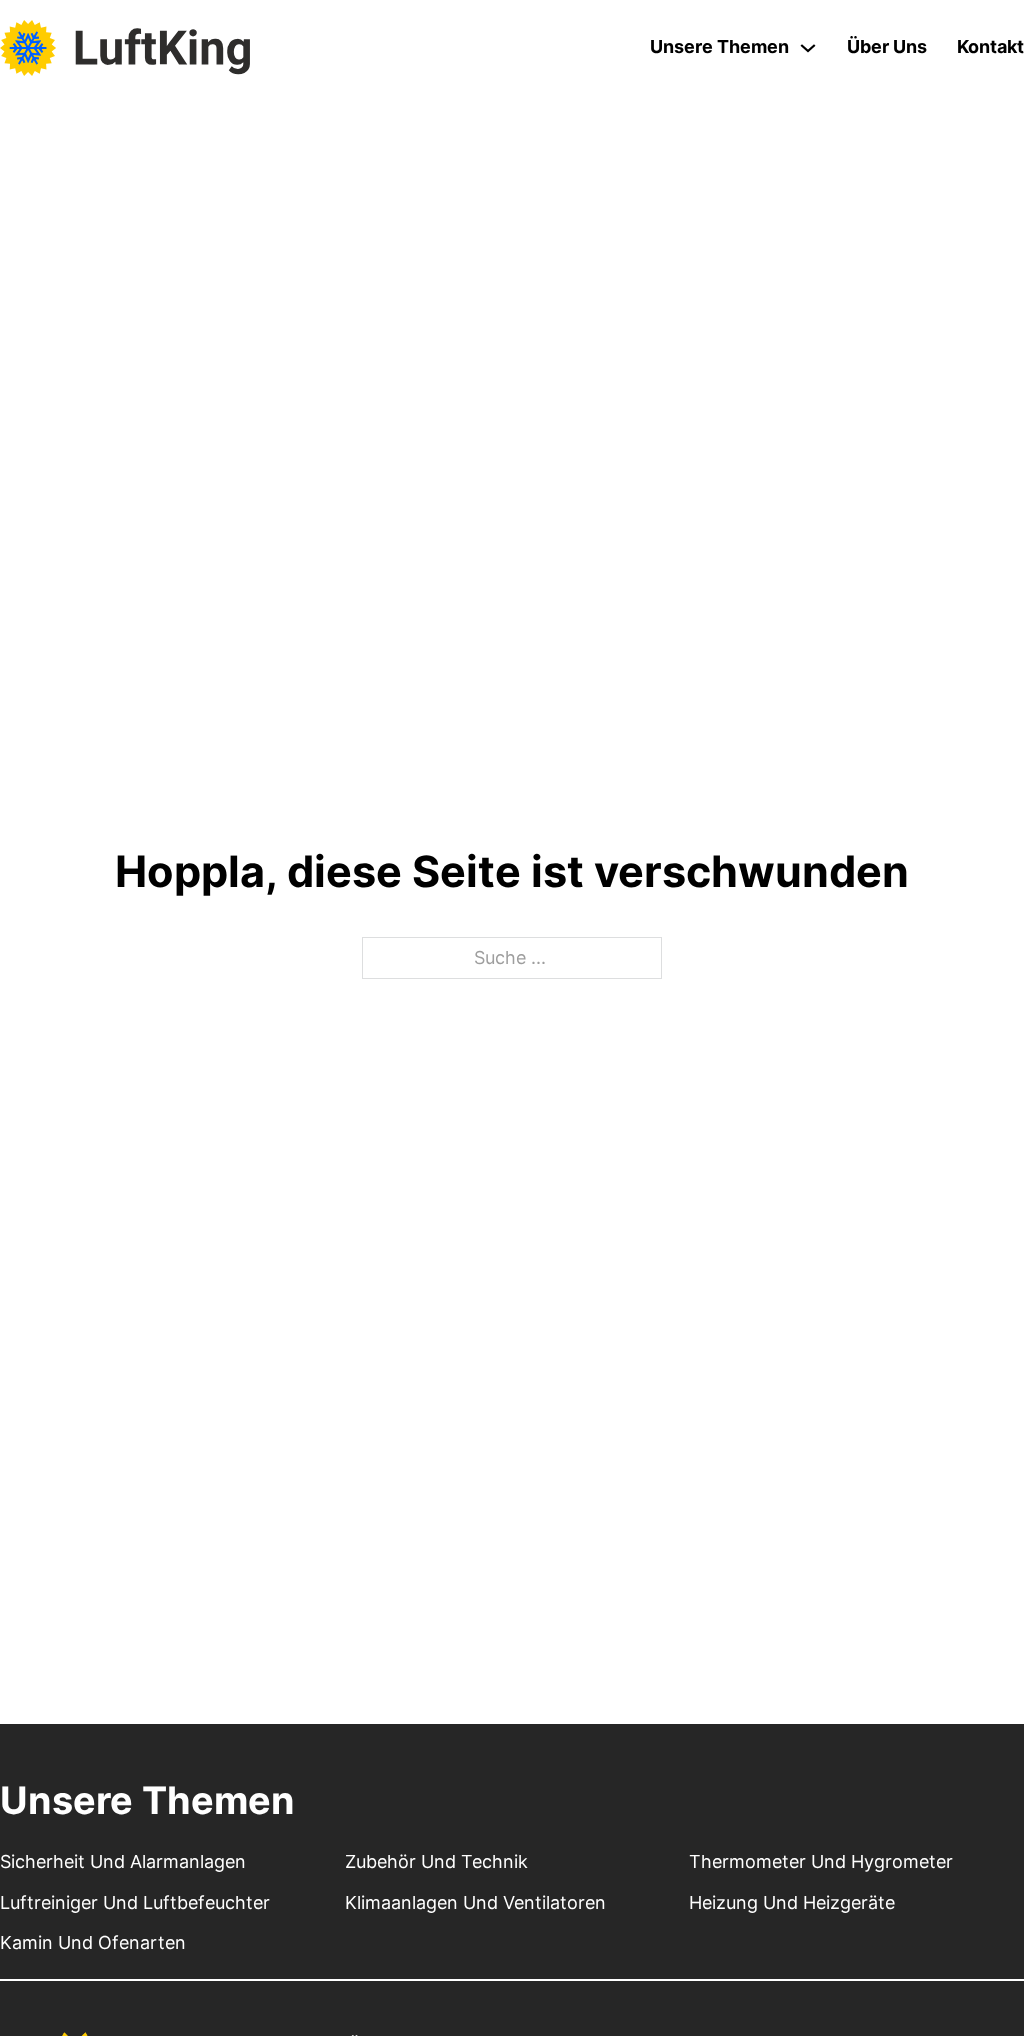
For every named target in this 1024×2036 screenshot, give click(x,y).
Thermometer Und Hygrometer (821, 1861)
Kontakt (990, 46)
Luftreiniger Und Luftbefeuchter (135, 1902)
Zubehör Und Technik (436, 1861)
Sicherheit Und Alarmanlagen (123, 1861)
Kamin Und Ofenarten (93, 1942)
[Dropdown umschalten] (808, 48)
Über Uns (887, 46)
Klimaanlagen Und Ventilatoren (475, 1902)
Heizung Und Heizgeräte (792, 1902)
